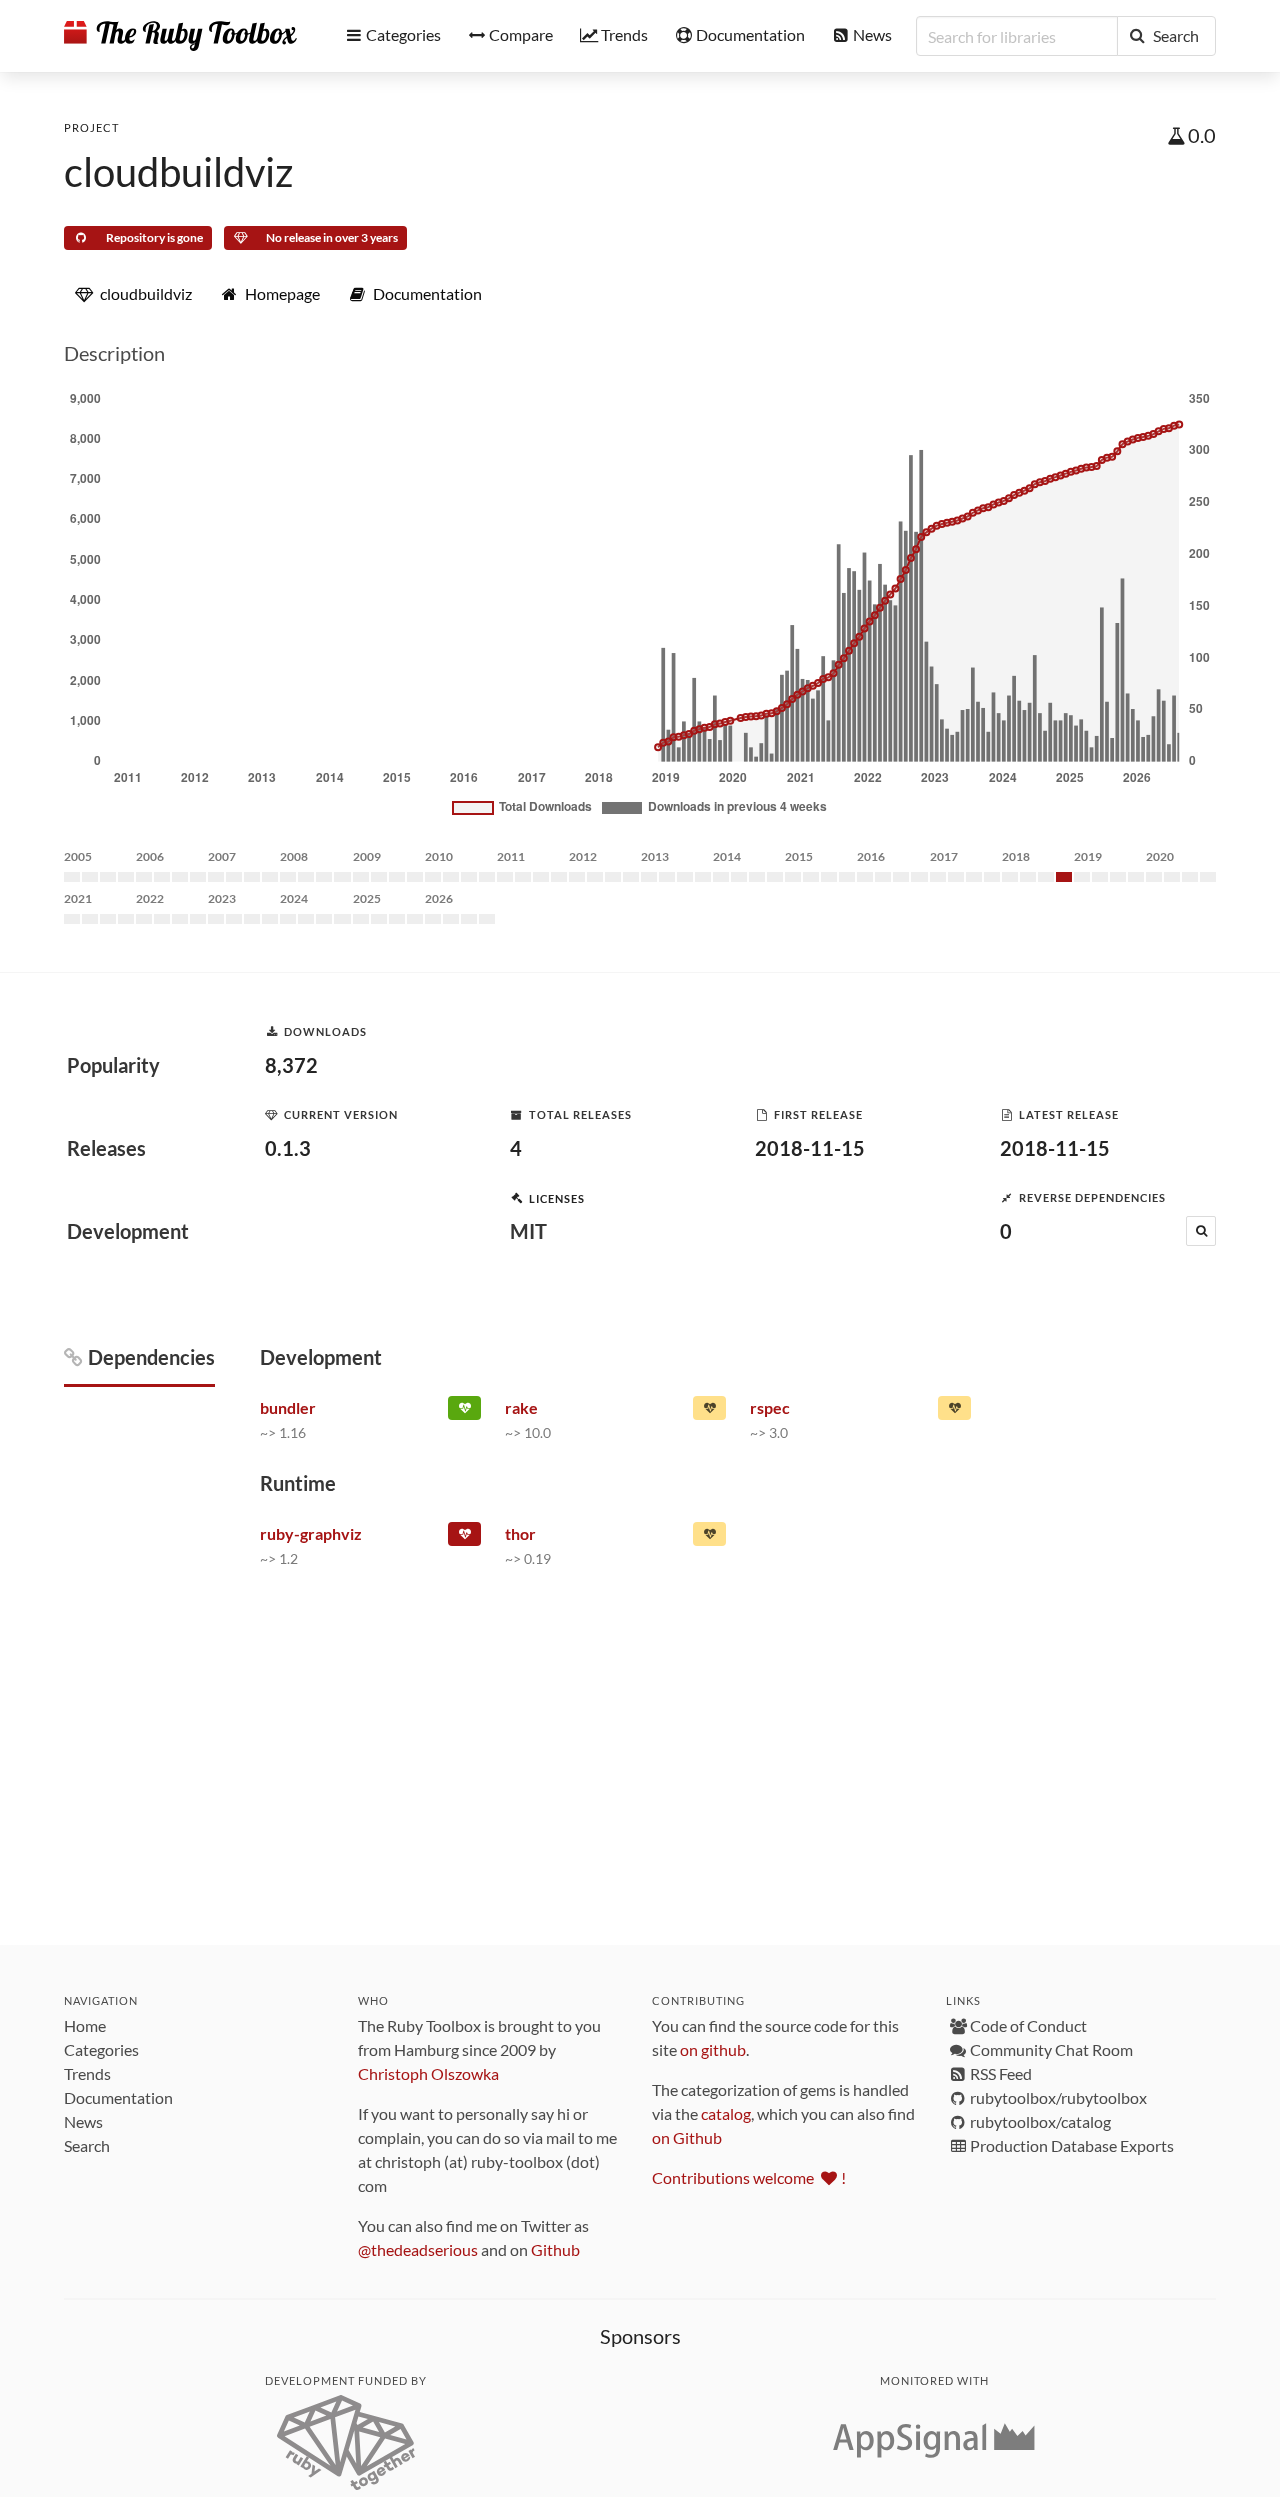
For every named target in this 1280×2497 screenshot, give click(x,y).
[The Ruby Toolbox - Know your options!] (180, 36)
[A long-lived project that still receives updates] (464, 1412)
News (83, 2121)
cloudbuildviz (178, 172)
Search (87, 2145)
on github (713, 2049)
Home (85, 2025)
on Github (687, 2137)
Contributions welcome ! (749, 2177)
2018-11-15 (810, 1148)
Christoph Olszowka (428, 2073)
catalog (726, 2113)
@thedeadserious (418, 2249)
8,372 (291, 1065)
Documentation (118, 2097)
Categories (101, 2049)
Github (555, 2249)
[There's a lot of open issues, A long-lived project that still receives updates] (709, 1412)
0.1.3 (288, 1148)
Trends (87, 2073)
